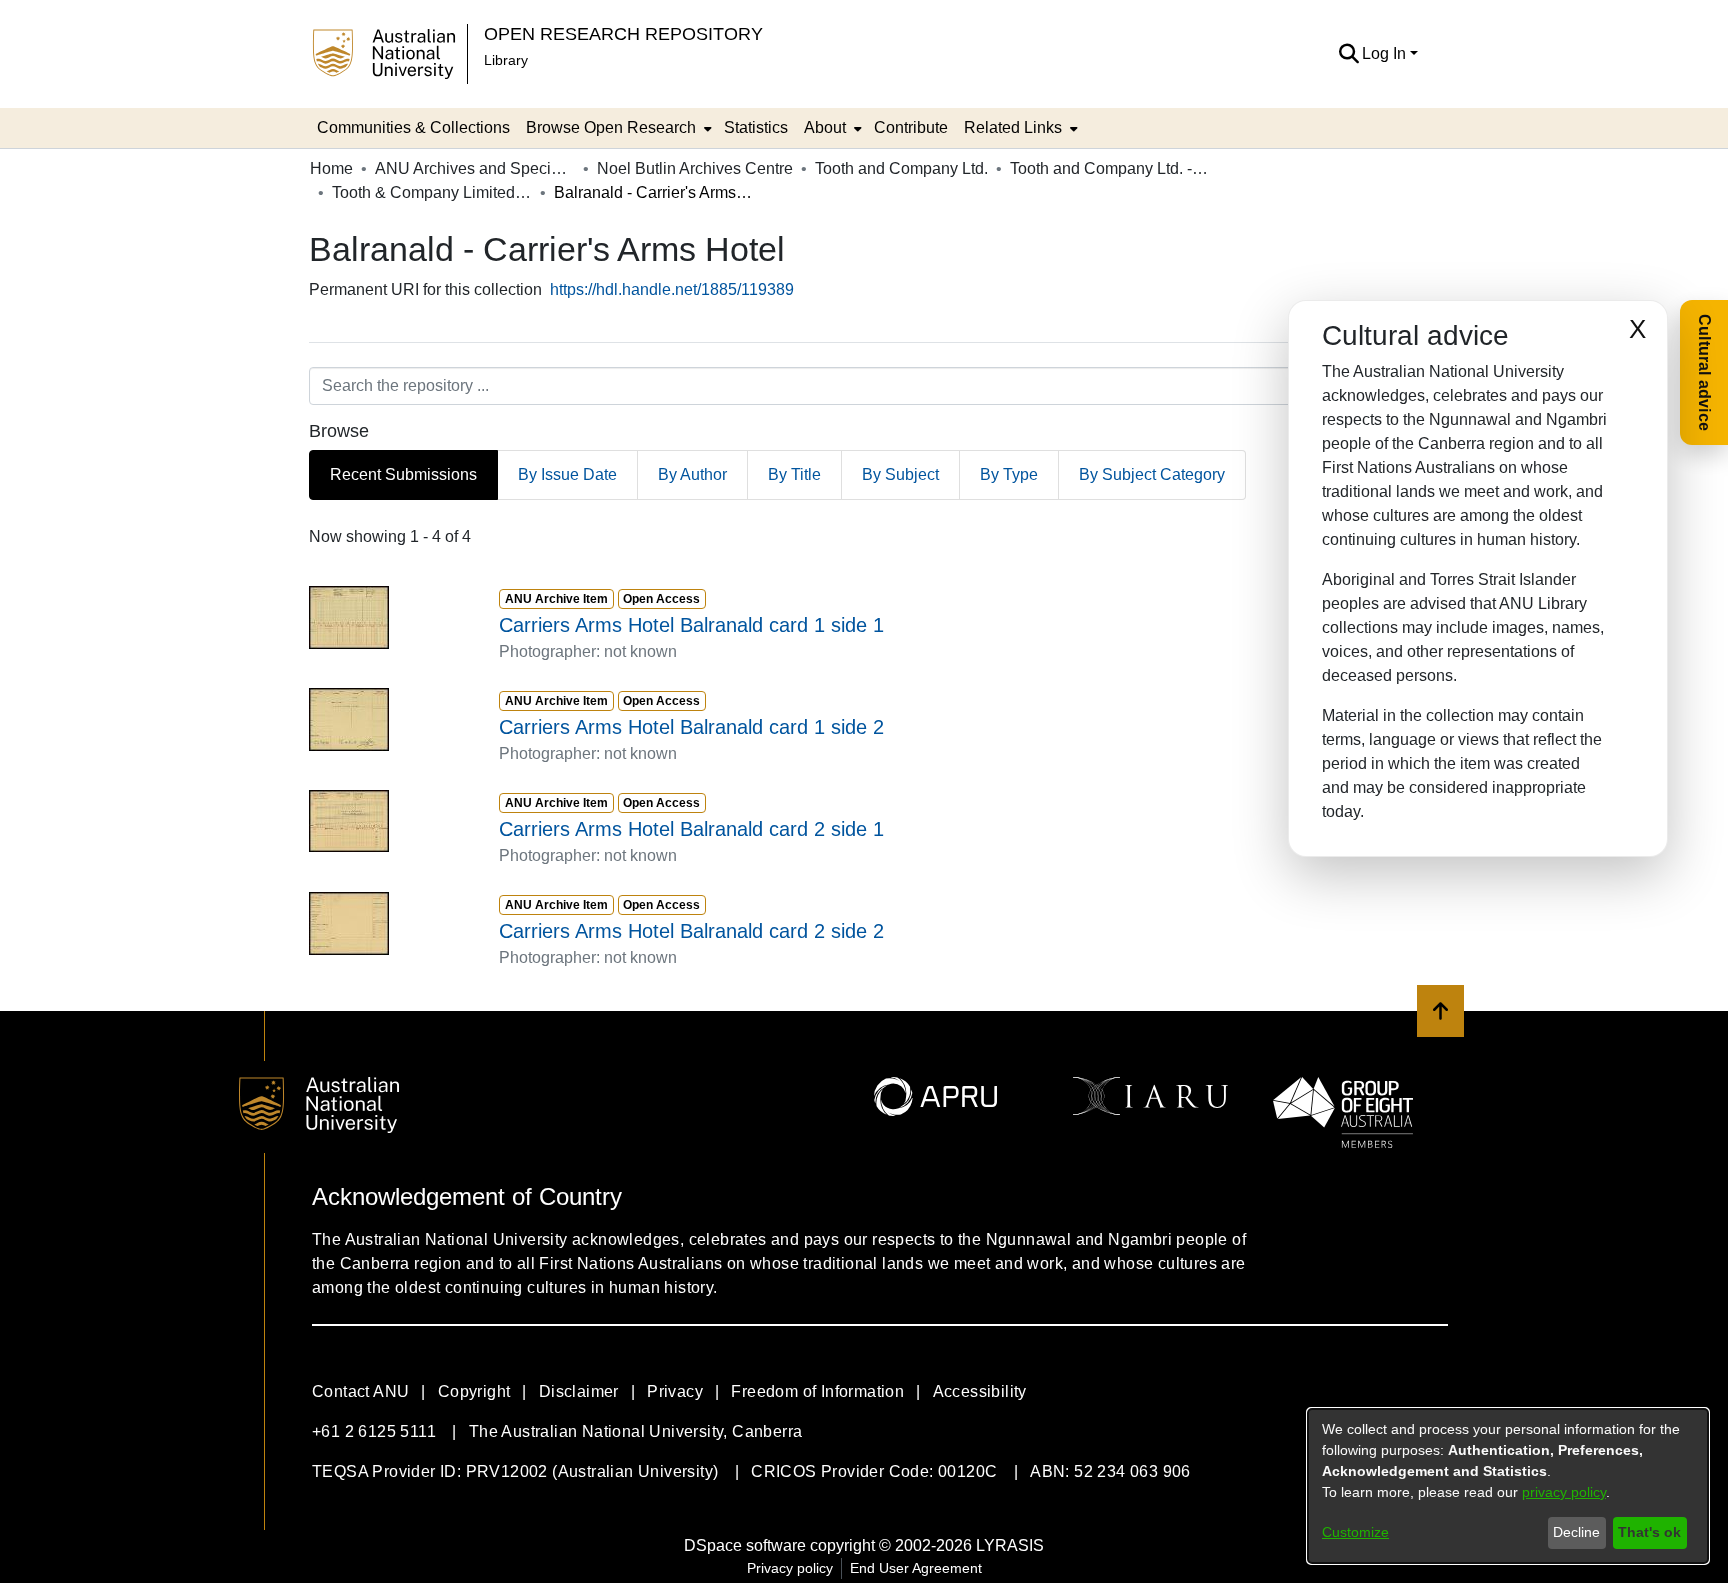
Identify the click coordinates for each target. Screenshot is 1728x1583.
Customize (1355, 1532)
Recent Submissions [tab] (403, 474)
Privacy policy (790, 1568)
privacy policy (1564, 1492)
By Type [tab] (1009, 474)
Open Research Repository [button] (623, 33)
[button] (1348, 54)
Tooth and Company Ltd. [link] (901, 168)
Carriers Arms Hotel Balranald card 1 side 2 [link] (691, 727)
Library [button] (506, 60)
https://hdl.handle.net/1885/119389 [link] (672, 289)
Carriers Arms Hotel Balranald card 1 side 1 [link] (691, 625)
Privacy (675, 1391)
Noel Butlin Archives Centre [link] (695, 168)
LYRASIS (1010, 1545)
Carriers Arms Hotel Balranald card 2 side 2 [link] (691, 931)
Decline (1576, 1532)
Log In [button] (1386, 53)
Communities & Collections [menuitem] (413, 127)
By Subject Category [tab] (1152, 474)
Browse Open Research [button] (611, 127)
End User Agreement (916, 1568)
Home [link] (331, 168)
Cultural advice (1704, 372)
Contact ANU (360, 1391)
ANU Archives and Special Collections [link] (475, 168)
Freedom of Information (817, 1391)
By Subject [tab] (900, 474)
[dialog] (1508, 1486)
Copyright (474, 1391)
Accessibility (980, 1391)
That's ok (1649, 1532)
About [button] (825, 127)
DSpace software (745, 1545)
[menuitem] (617, 128)
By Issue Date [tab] (567, 474)
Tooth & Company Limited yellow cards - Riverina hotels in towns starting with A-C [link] (432, 192)
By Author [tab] (692, 474)
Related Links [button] (1013, 127)
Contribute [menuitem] (911, 127)
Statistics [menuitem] (756, 127)
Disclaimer (579, 1391)
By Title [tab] (794, 474)
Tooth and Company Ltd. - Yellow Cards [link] (1110, 168)
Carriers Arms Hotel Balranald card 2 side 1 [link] (691, 829)
